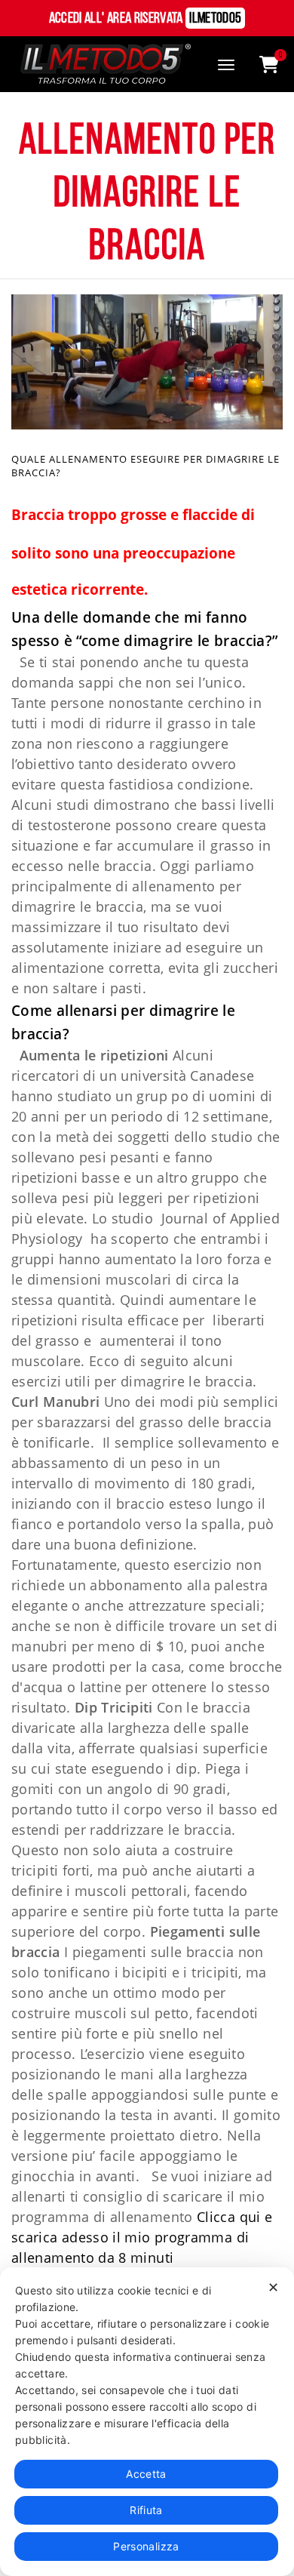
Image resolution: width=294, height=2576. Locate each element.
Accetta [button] (146, 2474)
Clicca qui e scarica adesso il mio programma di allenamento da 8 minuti (142, 2237)
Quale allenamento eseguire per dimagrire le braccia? (145, 466)
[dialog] (147, 2422)
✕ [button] (273, 2287)
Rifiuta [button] (146, 2510)
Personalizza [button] (146, 2546)
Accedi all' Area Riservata (145, 19)
